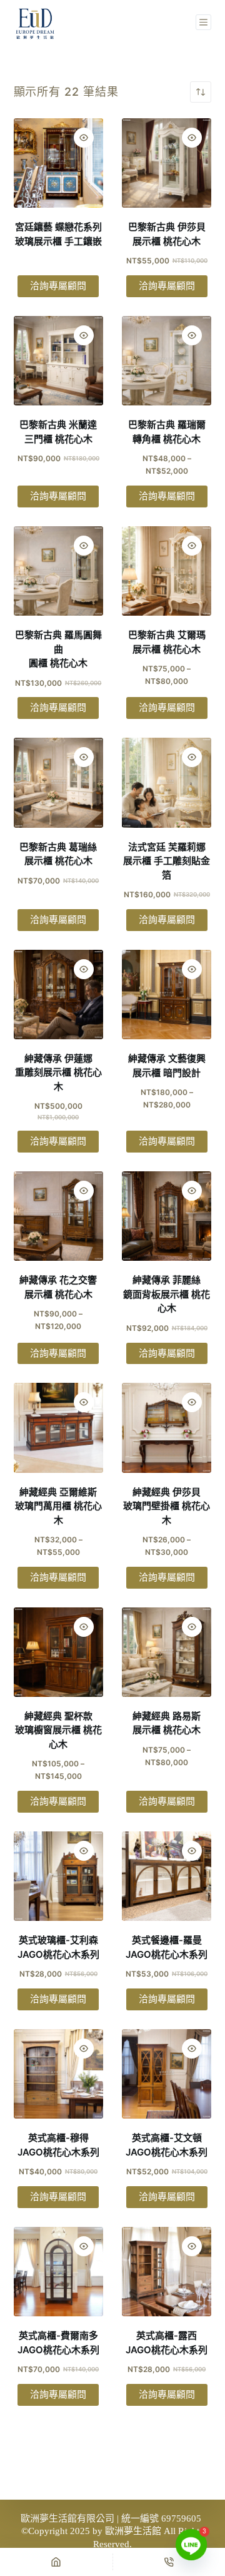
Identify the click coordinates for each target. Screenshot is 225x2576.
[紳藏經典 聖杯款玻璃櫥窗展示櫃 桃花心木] (58, 1652)
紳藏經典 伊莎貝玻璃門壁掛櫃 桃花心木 (167, 1506)
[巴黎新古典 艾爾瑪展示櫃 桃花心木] (167, 571)
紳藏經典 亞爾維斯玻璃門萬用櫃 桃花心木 (58, 1506)
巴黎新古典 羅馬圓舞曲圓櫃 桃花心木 (58, 649)
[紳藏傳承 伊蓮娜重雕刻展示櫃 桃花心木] (58, 995)
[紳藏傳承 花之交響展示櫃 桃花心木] (58, 1216)
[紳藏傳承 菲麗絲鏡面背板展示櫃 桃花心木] (167, 1216)
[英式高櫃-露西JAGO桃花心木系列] (167, 2272)
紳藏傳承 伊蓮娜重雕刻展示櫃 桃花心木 (58, 1072)
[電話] (169, 2562)
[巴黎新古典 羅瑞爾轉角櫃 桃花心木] (167, 361)
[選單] (203, 22)
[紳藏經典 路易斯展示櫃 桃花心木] (167, 1652)
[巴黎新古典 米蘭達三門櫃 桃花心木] (58, 361)
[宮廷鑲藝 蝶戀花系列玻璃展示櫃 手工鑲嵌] (58, 163)
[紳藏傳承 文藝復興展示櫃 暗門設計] (167, 995)
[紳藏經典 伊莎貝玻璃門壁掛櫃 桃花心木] (167, 1428)
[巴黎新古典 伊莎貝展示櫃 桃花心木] (167, 163)
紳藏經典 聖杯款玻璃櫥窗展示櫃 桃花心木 (58, 1730)
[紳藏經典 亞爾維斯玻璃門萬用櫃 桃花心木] (58, 1428)
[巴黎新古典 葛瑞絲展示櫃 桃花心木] (58, 782)
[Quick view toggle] (84, 138)
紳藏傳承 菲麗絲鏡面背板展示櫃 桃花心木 (167, 1294)
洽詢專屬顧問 (58, 286)
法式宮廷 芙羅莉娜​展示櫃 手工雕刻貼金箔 (167, 861)
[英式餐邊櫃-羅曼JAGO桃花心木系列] (167, 1876)
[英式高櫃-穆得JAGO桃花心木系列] (58, 2074)
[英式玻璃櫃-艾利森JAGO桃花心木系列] (58, 1876)
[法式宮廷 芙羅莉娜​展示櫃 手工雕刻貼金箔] (167, 782)
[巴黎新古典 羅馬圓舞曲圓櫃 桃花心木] (58, 571)
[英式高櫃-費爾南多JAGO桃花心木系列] (58, 2272)
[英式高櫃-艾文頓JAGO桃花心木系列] (167, 2074)
